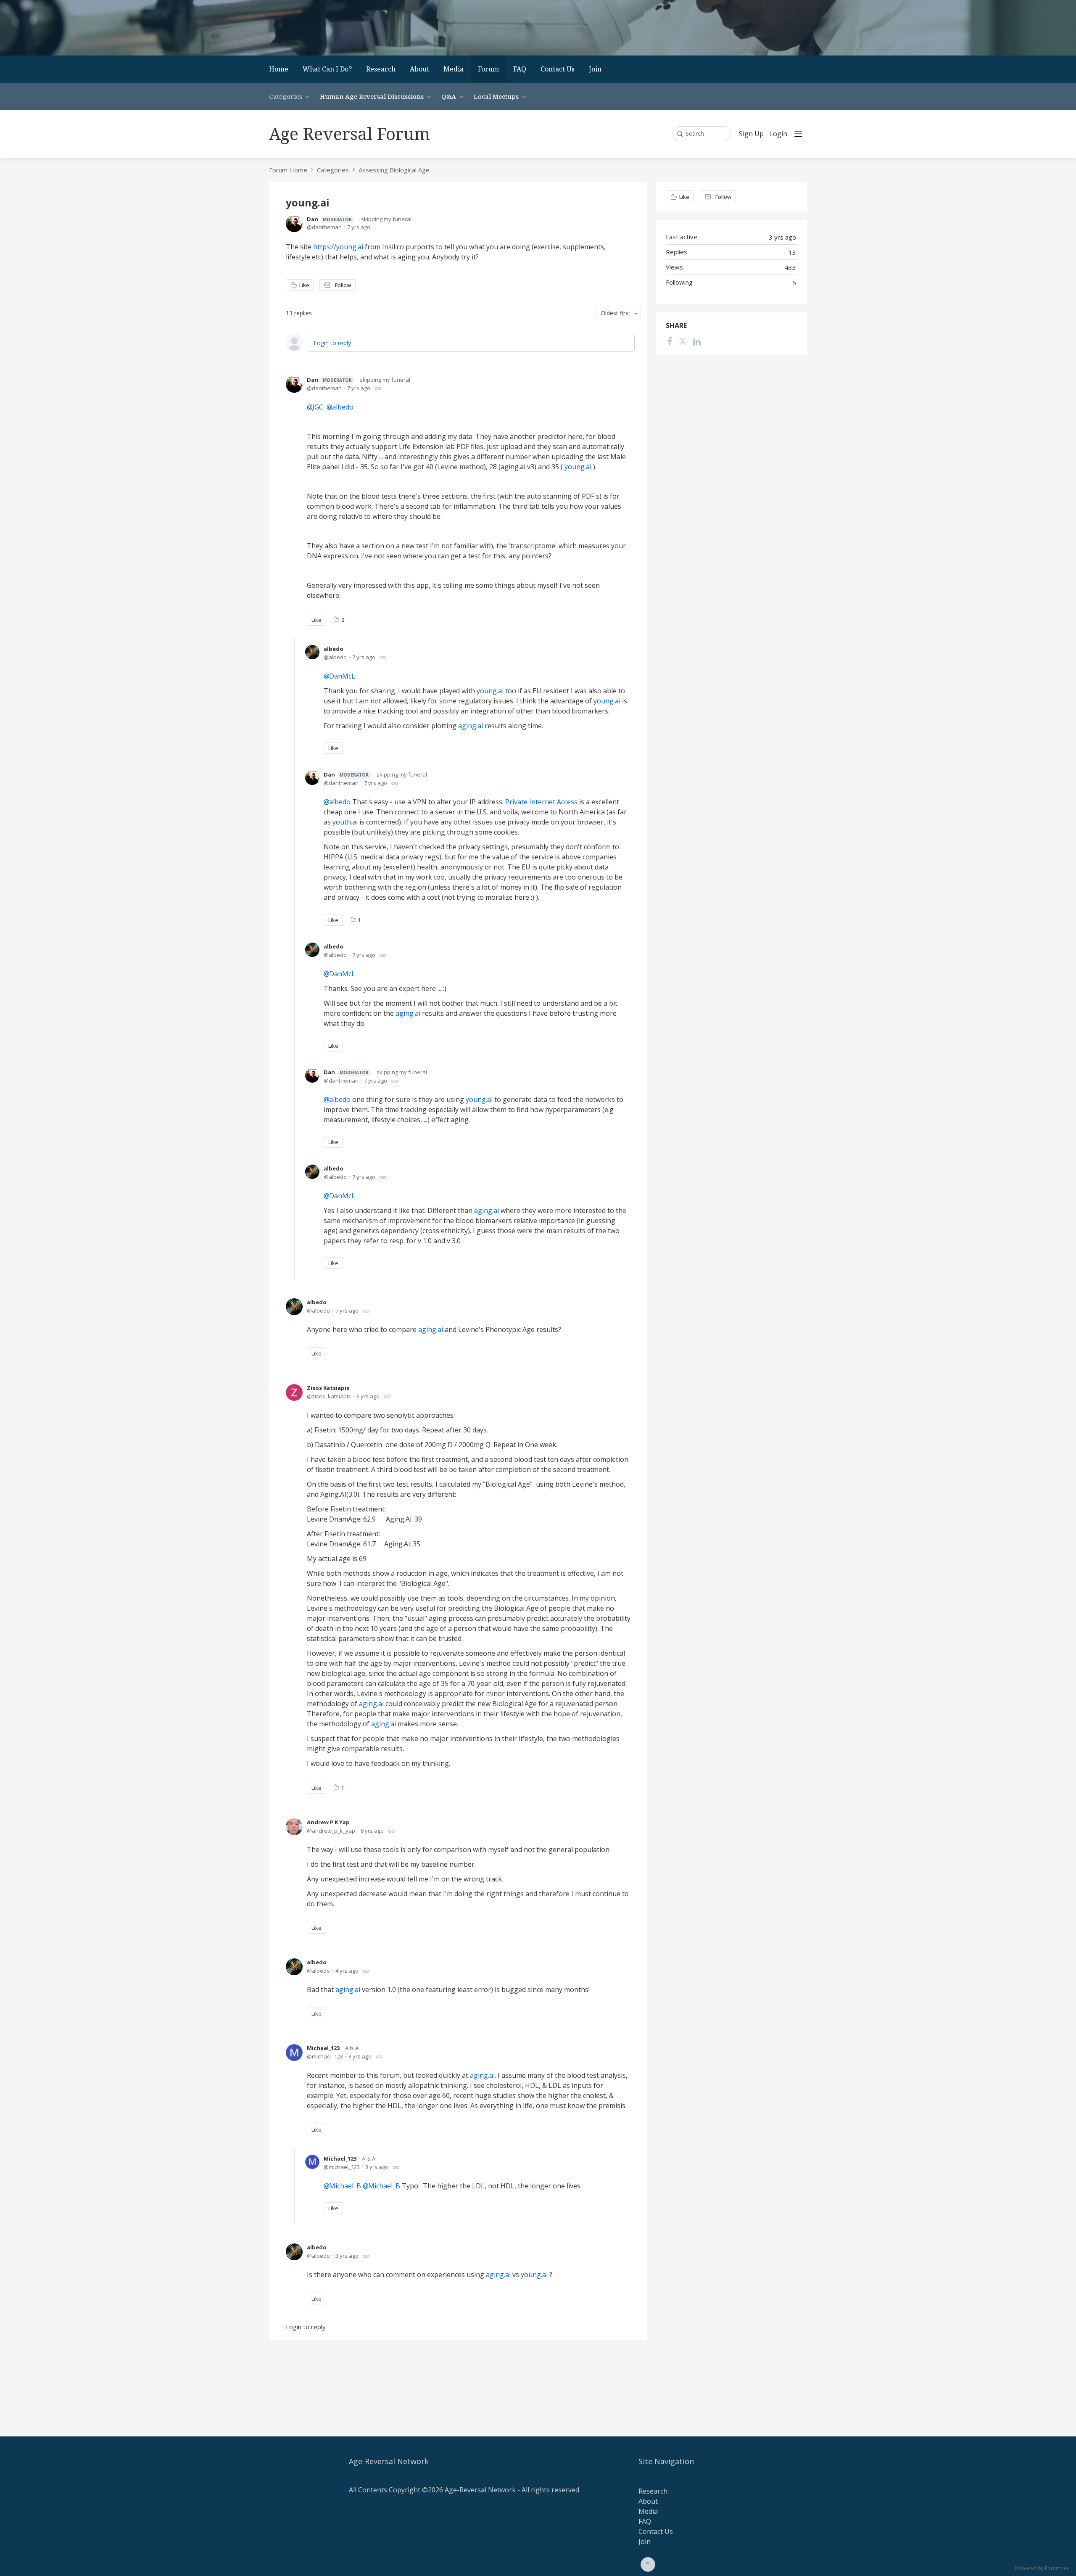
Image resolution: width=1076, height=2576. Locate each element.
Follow (343, 285)
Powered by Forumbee (1042, 2569)
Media (454, 69)
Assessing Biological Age (394, 170)
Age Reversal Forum (349, 133)
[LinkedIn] (697, 341)
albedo (334, 649)
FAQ (520, 69)
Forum (488, 69)
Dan (329, 219)
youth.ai (346, 822)
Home (279, 69)
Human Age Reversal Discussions (372, 96)
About (419, 69)
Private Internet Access (541, 802)
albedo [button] (343, 407)
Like (304, 285)
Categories (286, 96)
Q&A (449, 96)
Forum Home (288, 170)
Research (381, 69)
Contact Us (558, 69)
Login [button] (778, 134)
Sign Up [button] (751, 134)
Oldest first (616, 313)
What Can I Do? (327, 69)
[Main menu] (798, 134)
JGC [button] (318, 407)
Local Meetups (496, 96)
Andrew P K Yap (328, 1822)
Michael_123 (323, 2048)
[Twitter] (683, 341)
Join (595, 69)
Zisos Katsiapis (328, 1388)
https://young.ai (339, 247)
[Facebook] (670, 341)
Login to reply (332, 343)
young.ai (579, 467)
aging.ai (471, 726)
